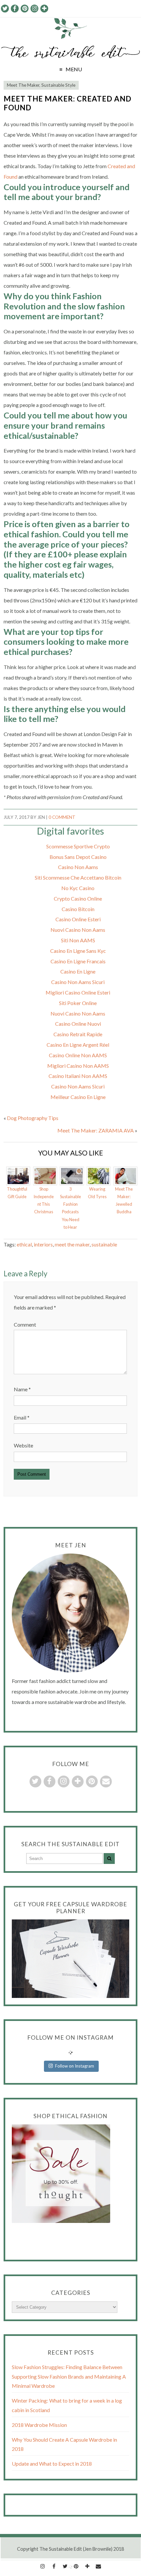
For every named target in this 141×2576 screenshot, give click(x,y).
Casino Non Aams (78, 867)
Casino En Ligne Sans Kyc (78, 951)
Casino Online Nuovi (78, 1024)
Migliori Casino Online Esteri (78, 992)
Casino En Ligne (78, 971)
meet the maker (72, 1244)
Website (23, 1445)
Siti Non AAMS (78, 940)
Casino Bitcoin (78, 909)
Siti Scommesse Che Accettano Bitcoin (78, 877)
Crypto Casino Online (78, 898)
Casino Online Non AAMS (78, 1055)
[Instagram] (43, 2565)
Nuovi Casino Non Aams (78, 930)
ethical (24, 1244)
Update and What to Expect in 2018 (52, 2464)
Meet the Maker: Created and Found (68, 103)
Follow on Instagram (75, 2066)
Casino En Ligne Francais (78, 961)
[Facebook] (54, 2565)
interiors (43, 1244)
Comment (25, 1324)
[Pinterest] (76, 2565)
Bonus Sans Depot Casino (78, 857)
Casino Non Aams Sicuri (78, 982)
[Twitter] (65, 2565)
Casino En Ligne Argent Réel (78, 1045)
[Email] (98, 2565)
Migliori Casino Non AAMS (78, 1066)
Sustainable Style (58, 85)
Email (22, 1417)
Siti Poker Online (78, 1003)
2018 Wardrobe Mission (39, 2425)
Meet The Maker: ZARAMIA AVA (96, 1130)
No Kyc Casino (78, 888)
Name (22, 1389)
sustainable (104, 1244)
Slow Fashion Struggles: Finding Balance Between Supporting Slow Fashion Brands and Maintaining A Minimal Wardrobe (69, 2376)
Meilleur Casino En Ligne (78, 1097)
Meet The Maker (23, 85)
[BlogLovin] (87, 2565)
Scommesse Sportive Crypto (78, 846)
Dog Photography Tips (33, 1118)
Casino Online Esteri (78, 919)
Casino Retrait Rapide (78, 1034)
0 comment (62, 817)
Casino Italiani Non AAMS (78, 1076)
